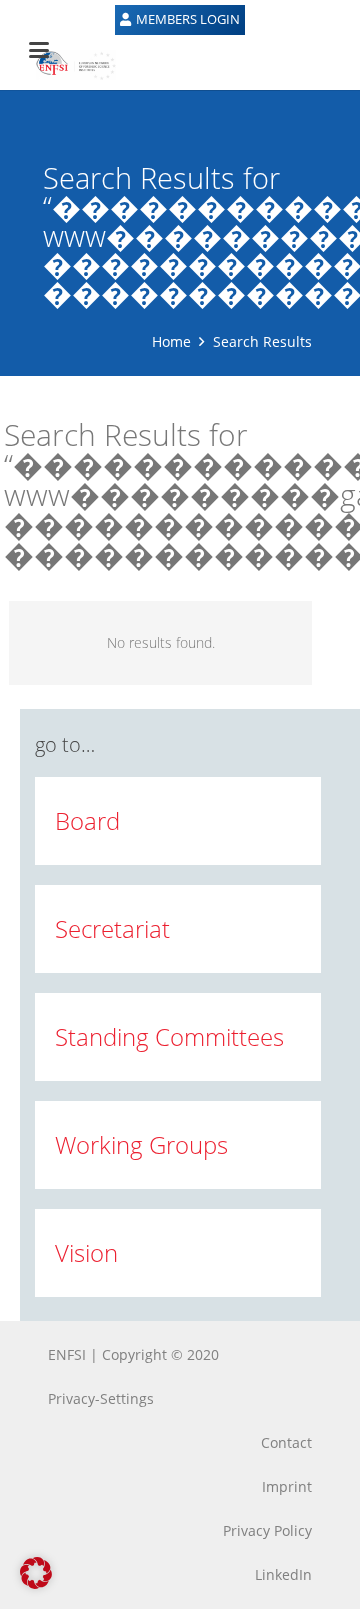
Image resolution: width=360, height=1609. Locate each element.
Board (87, 820)
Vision (86, 1252)
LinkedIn (283, 1574)
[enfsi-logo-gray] (66, 65)
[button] (36, 1573)
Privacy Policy (267, 1530)
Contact (286, 1442)
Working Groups (141, 1144)
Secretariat (112, 928)
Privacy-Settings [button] (101, 1398)
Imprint (287, 1486)
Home (171, 341)
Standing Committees (169, 1036)
